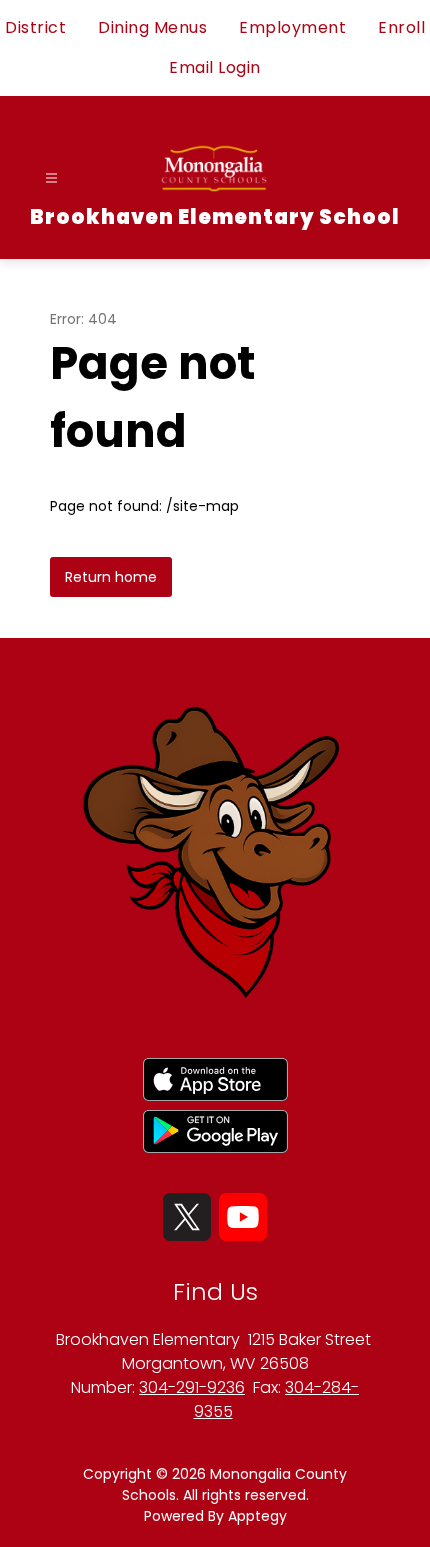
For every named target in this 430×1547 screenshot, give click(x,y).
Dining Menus (152, 27)
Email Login (215, 67)
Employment (292, 27)
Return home (111, 577)
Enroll (401, 27)
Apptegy (257, 1516)
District (35, 27)
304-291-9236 (192, 1387)
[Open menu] (51, 178)
